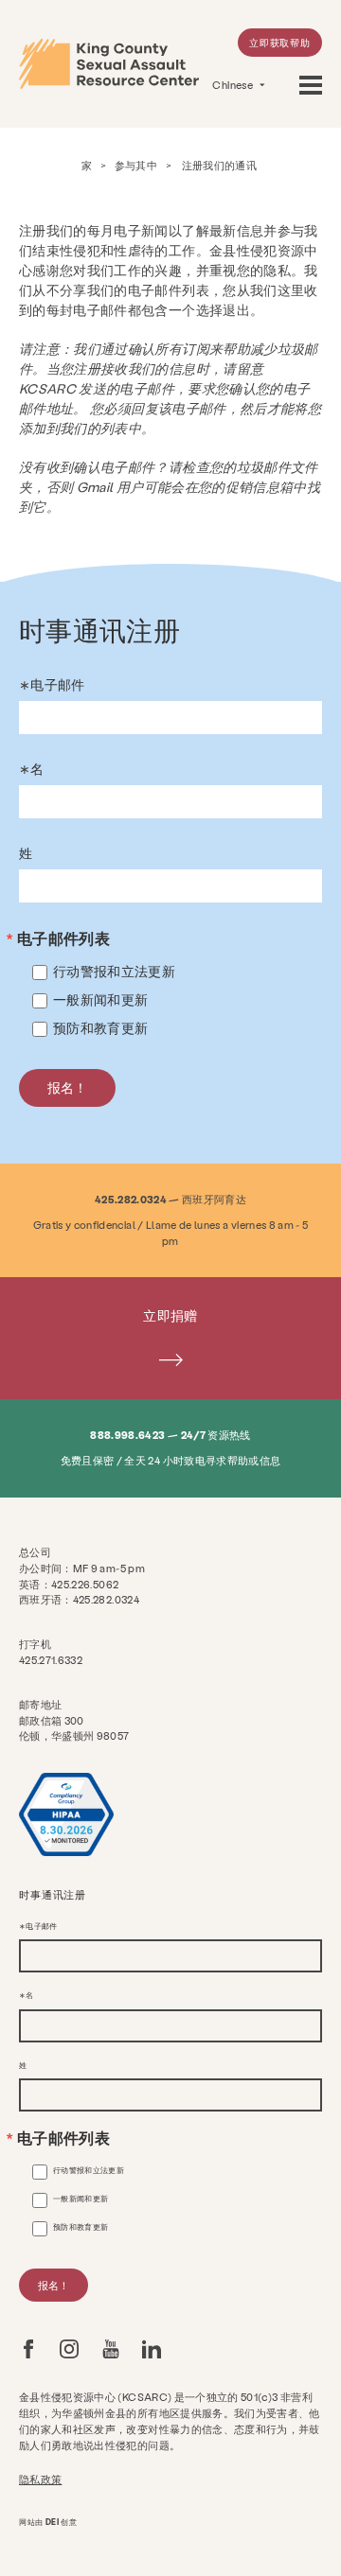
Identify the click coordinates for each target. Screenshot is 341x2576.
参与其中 (136, 165)
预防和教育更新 (100, 1028)
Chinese (233, 85)
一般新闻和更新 (100, 999)
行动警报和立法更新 (114, 971)
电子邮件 (57, 685)
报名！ (67, 1087)
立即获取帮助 (279, 43)
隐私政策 (40, 2479)
